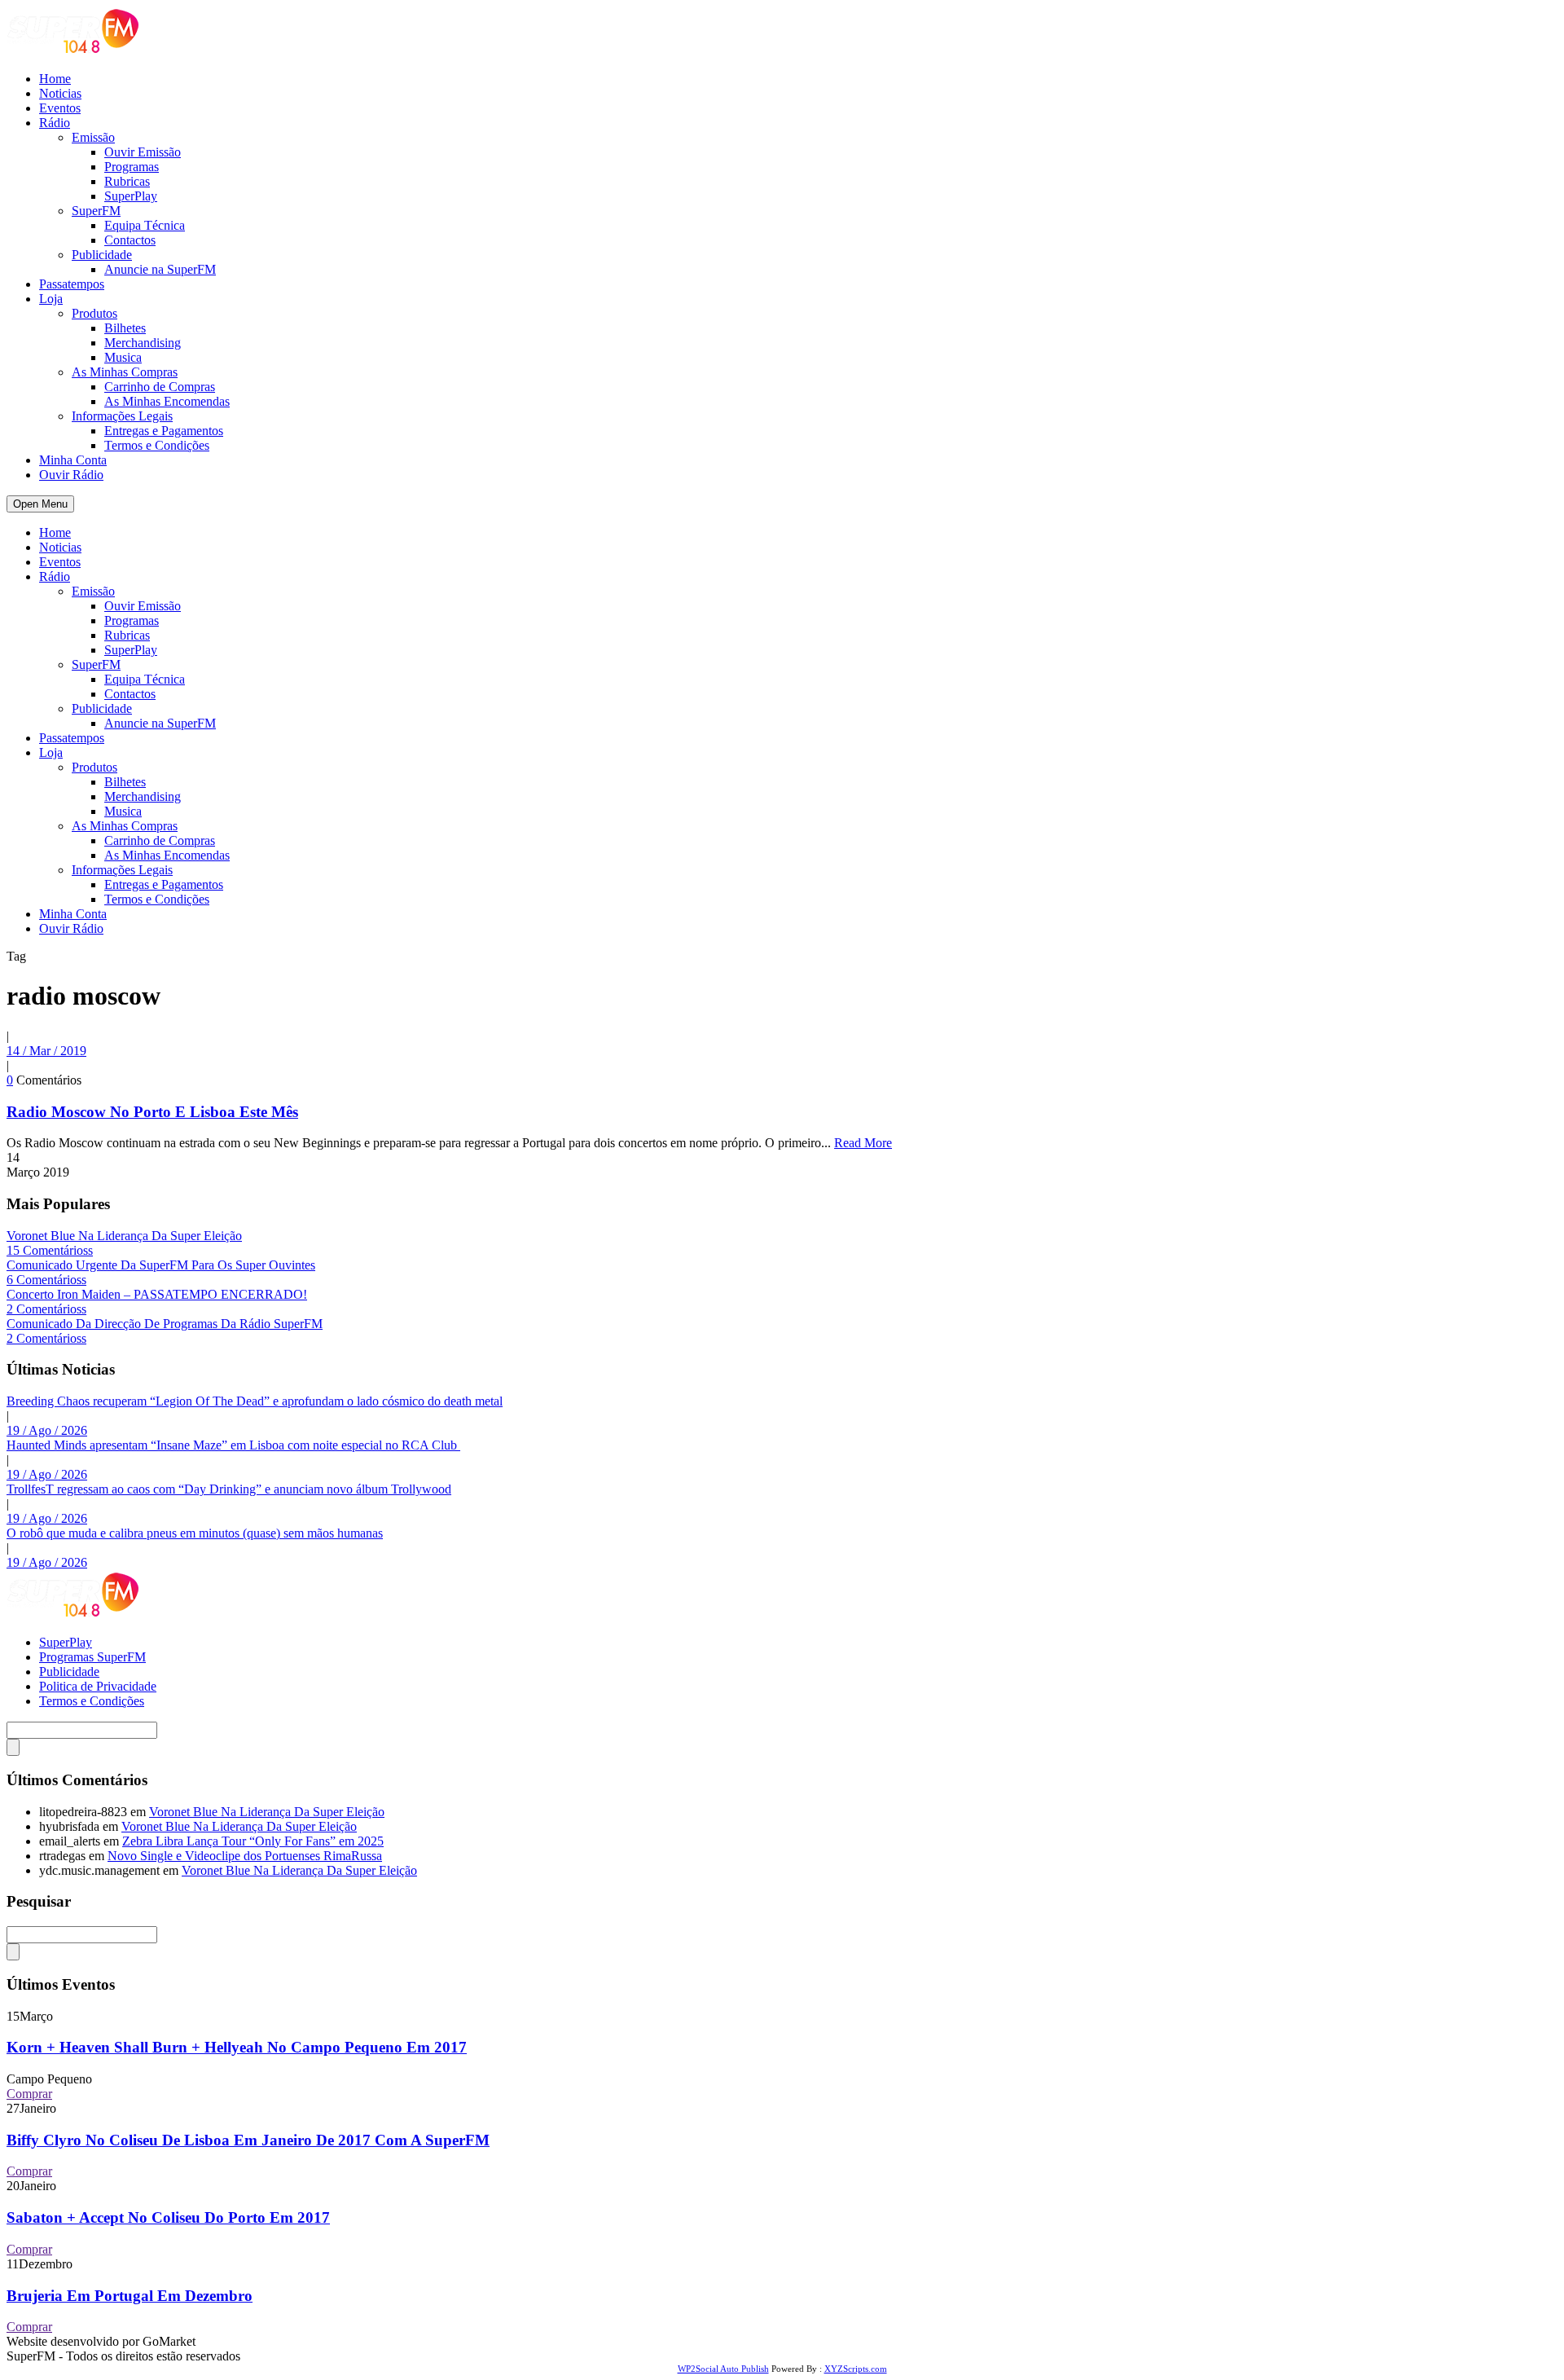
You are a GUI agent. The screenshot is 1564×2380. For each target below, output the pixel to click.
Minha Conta (73, 460)
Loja (51, 299)
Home (55, 79)
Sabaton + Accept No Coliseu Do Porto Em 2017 (168, 2217)
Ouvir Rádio (71, 475)
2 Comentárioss (46, 1309)
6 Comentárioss (46, 1280)
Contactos (130, 240)
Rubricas (127, 181)
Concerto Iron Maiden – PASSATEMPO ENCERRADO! (157, 1294)
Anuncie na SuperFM (160, 269)
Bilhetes (125, 328)
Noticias (60, 93)
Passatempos (72, 284)
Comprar (29, 2094)
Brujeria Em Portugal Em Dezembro (130, 2296)
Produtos (94, 313)
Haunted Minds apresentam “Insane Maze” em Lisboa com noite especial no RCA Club (233, 1445)
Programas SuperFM (92, 1657)
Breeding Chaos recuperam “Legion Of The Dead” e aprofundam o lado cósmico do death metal (255, 1401)
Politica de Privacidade (98, 1686)
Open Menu (40, 504)
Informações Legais (122, 416)
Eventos (60, 108)
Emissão (93, 137)
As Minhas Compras (125, 372)
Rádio (55, 123)
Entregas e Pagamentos (164, 431)
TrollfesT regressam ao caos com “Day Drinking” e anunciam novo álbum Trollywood (229, 1489)
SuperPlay (131, 196)
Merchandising (143, 343)
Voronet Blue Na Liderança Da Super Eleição (124, 1236)
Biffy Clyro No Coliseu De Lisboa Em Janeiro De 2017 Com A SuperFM (248, 2140)
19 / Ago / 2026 (47, 1430)
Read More (863, 1143)
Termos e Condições (157, 445)
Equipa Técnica (145, 225)
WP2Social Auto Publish (723, 2369)
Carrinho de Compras (160, 387)
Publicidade (102, 255)
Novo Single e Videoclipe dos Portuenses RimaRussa (245, 1856)
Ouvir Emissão (143, 152)
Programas (132, 167)
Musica (123, 357)
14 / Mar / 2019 (46, 1051)
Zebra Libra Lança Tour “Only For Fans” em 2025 (253, 1841)
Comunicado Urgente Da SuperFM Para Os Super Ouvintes (161, 1265)
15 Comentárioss (50, 1250)
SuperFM (96, 211)
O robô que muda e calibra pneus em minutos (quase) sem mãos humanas (195, 1533)
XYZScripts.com (856, 2369)
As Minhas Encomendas (167, 401)
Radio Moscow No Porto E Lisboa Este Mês (152, 1112)
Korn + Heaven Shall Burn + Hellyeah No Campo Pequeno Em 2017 (237, 2047)
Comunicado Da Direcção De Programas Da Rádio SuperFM (165, 1324)
